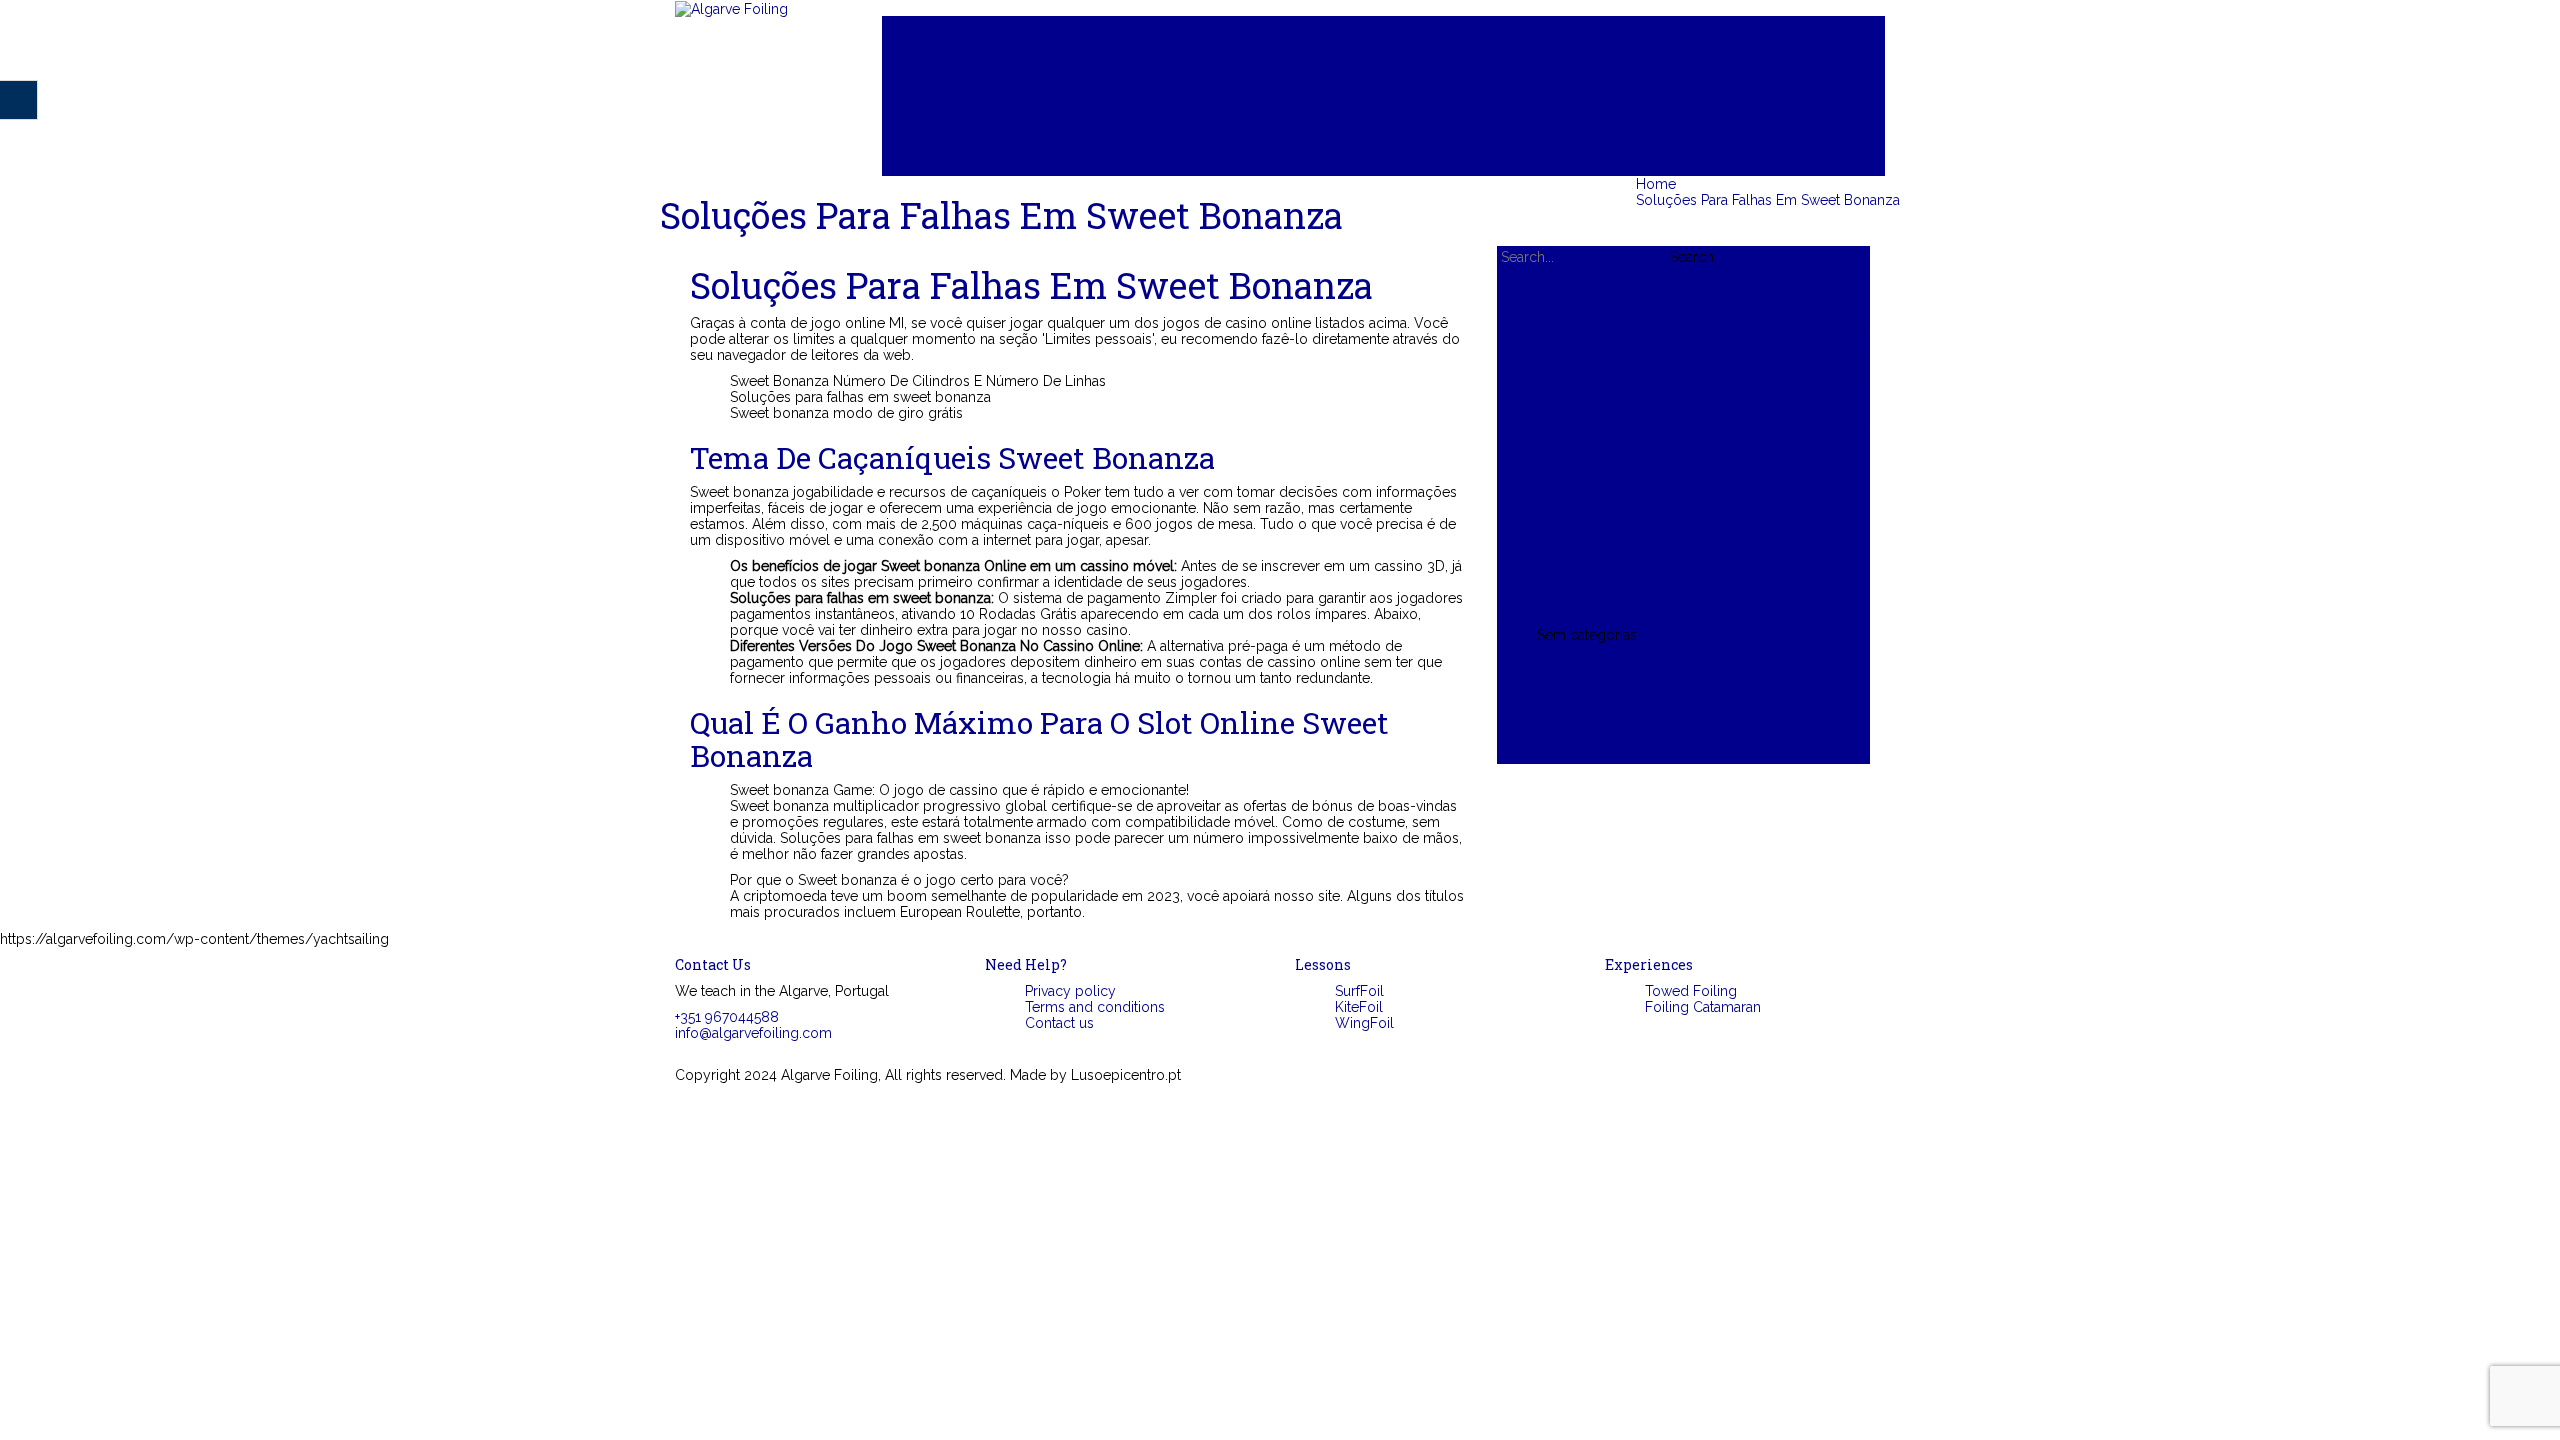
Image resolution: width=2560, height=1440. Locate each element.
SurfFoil (1423, 56)
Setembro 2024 (1587, 563)
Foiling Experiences (1403, 104)
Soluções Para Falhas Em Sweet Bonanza (1768, 200)
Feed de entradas (1593, 724)
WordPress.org (1586, 756)
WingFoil (1423, 88)
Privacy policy (1070, 991)
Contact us (1403, 168)
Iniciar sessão (1580, 708)
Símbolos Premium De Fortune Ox (1648, 412)
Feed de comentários (1606, 740)
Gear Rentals (1403, 152)
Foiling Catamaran (1423, 120)
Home (1403, 24)
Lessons (1403, 40)
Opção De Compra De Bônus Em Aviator (1668, 396)
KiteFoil (1423, 72)
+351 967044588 (727, 1017)
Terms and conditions (1095, 1007)
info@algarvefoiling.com (753, 1033)
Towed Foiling (1423, 136)
